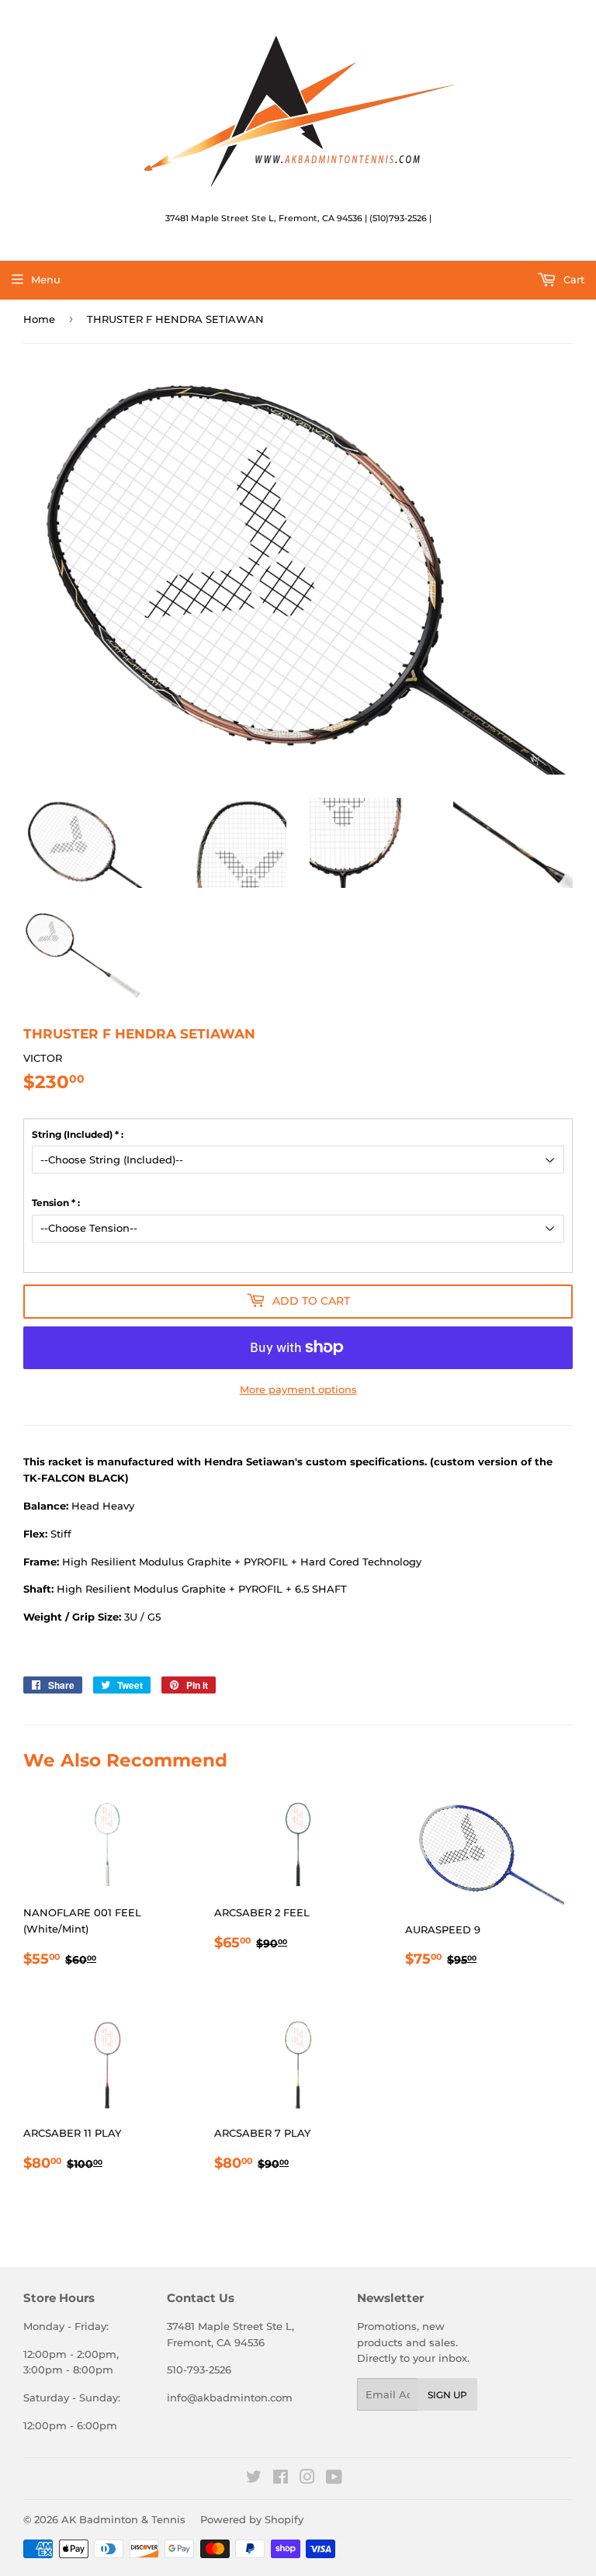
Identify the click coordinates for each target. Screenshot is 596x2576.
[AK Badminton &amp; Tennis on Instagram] (307, 2479)
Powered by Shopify (252, 2519)
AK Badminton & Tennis (123, 2519)
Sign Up (447, 2395)
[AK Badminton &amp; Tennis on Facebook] (281, 2479)
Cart (572, 279)
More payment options (298, 1389)
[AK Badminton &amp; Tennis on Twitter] (254, 2479)
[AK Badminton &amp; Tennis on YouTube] (334, 2479)
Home (39, 319)
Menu (46, 279)
